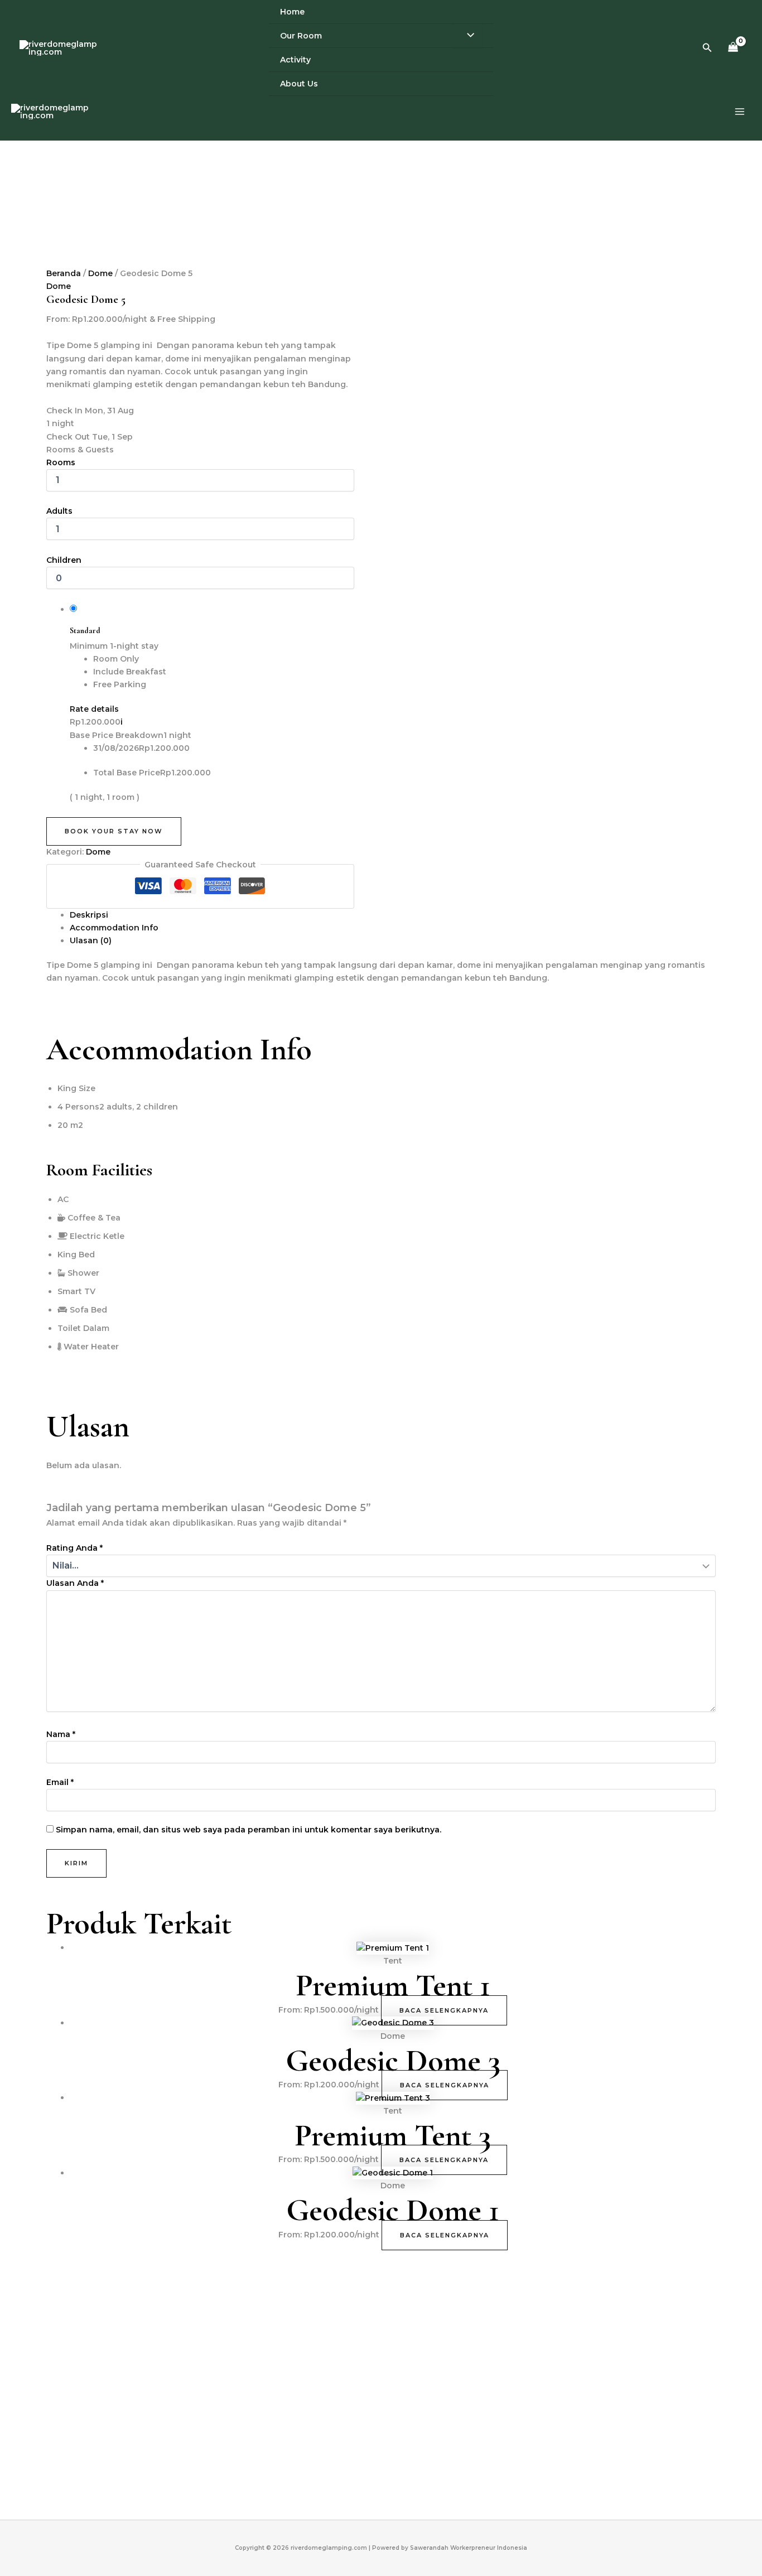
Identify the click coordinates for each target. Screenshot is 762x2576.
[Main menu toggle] (739, 112)
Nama (61, 1734)
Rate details (94, 709)
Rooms (61, 462)
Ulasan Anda (75, 1583)
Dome (100, 273)
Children (64, 560)
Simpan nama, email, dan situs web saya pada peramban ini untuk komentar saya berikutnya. (249, 1830)
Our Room (301, 36)
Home (292, 12)
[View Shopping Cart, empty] (733, 48)
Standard (85, 631)
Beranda (64, 273)
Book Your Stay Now (114, 831)
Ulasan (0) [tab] (91, 940)
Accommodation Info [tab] (114, 928)
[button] (707, 48)
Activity (295, 60)
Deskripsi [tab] (89, 915)
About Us (299, 84)
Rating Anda (74, 1548)
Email (60, 1782)
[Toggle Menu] (468, 36)
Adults (59, 511)
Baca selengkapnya (444, 2010)
